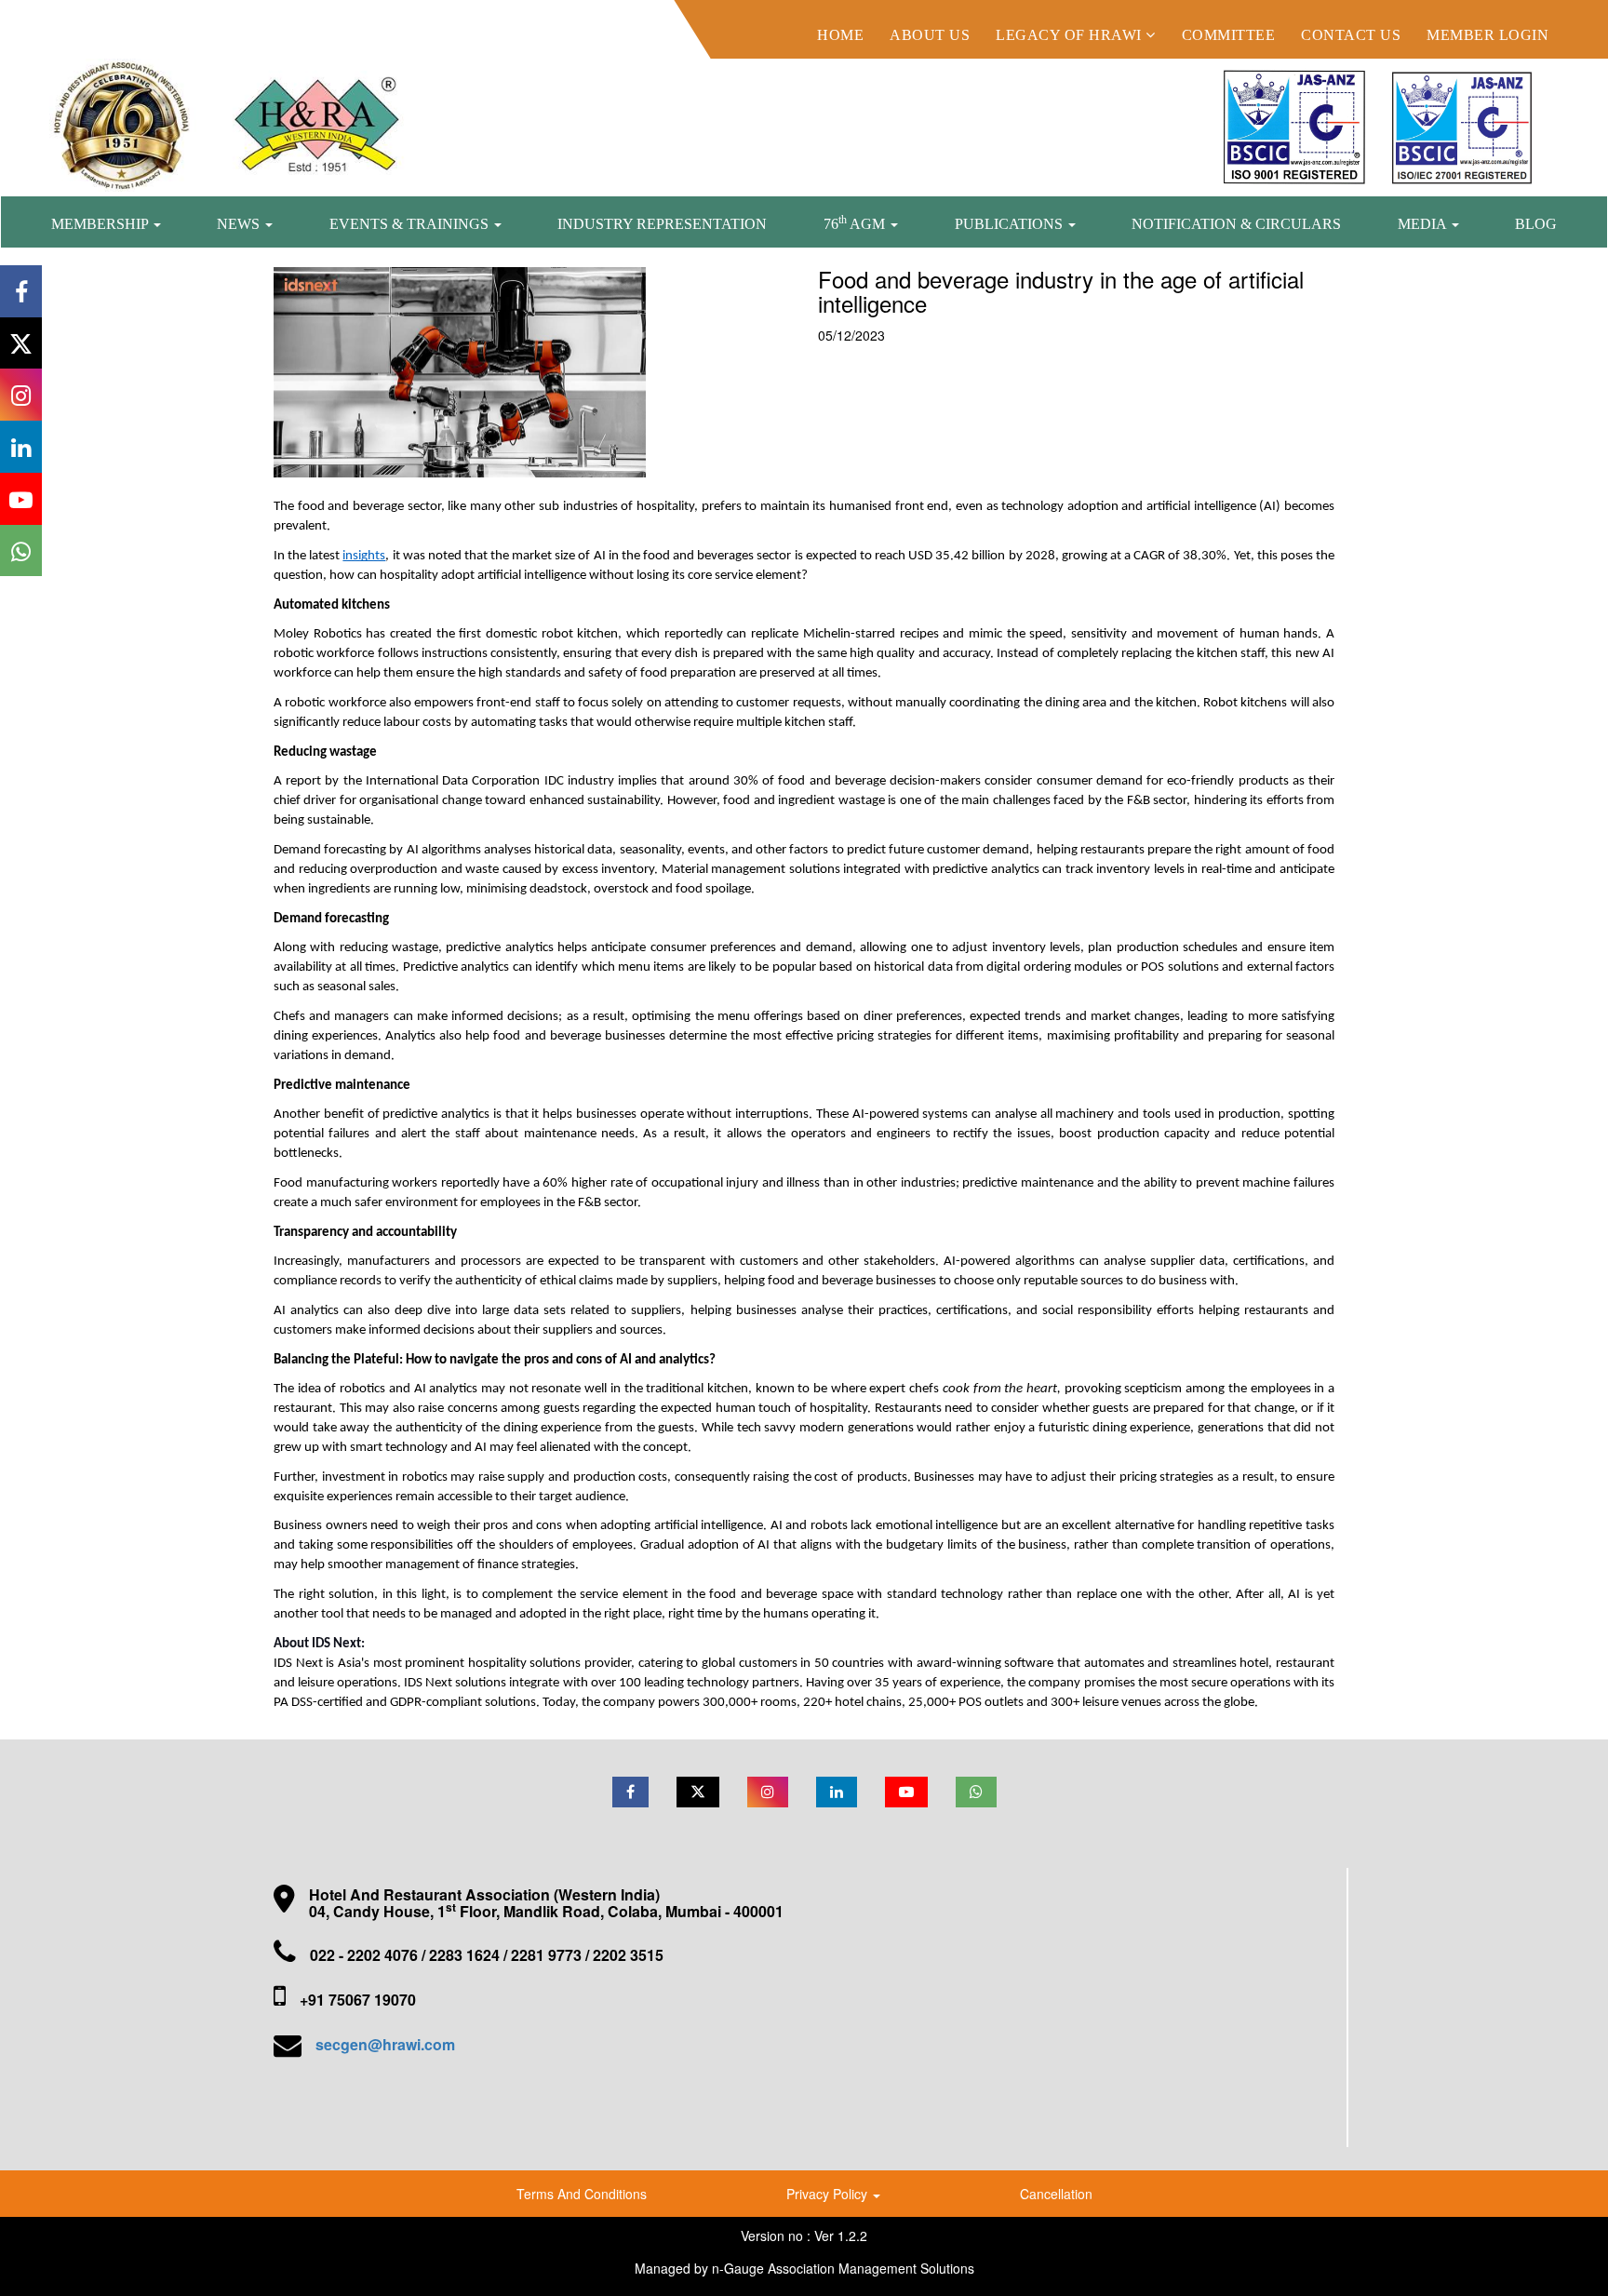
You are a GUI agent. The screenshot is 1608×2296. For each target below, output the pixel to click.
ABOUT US (930, 35)
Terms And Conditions (582, 2194)
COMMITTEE (1229, 35)
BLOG (1536, 224)
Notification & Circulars (1236, 224)
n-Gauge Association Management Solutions (843, 2268)
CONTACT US (1351, 35)
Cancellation (1056, 2194)
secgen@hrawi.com (385, 2044)
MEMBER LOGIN (1487, 35)
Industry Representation (662, 224)
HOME (840, 35)
